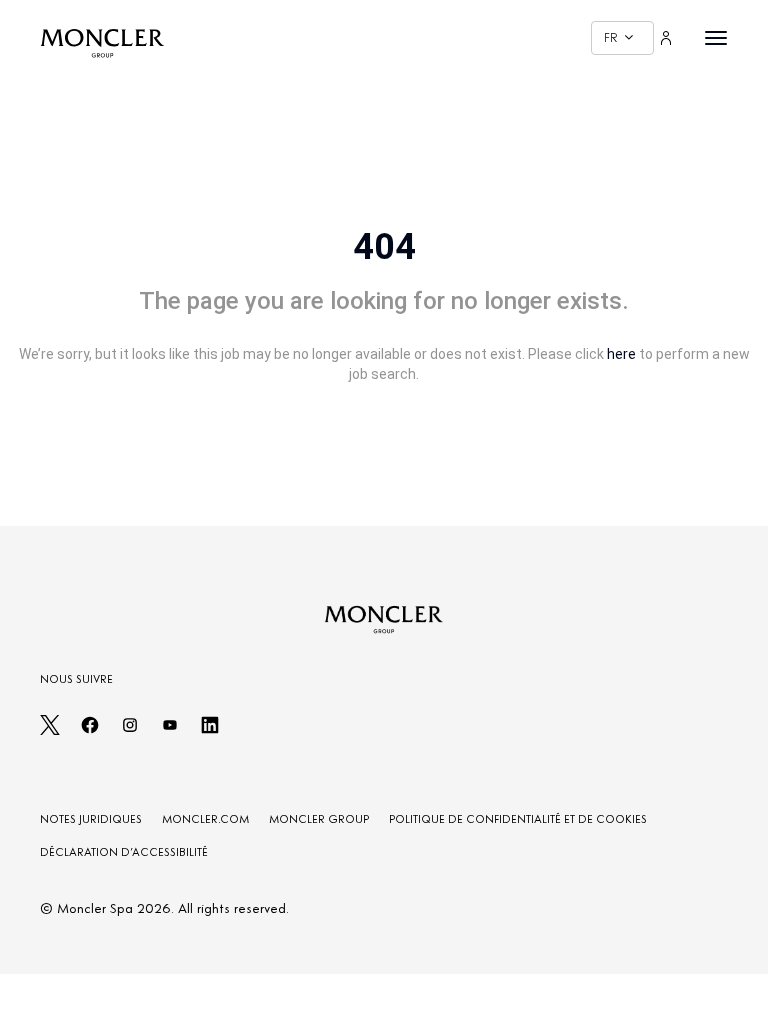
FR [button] (611, 37)
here (621, 354)
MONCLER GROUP (319, 819)
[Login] (666, 38)
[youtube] (170, 731)
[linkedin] (210, 731)
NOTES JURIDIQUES (91, 819)
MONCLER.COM (205, 819)
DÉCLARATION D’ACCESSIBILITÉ (124, 852)
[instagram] (130, 731)
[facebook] (90, 731)
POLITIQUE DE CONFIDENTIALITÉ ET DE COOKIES (518, 819)
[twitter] (50, 731)
